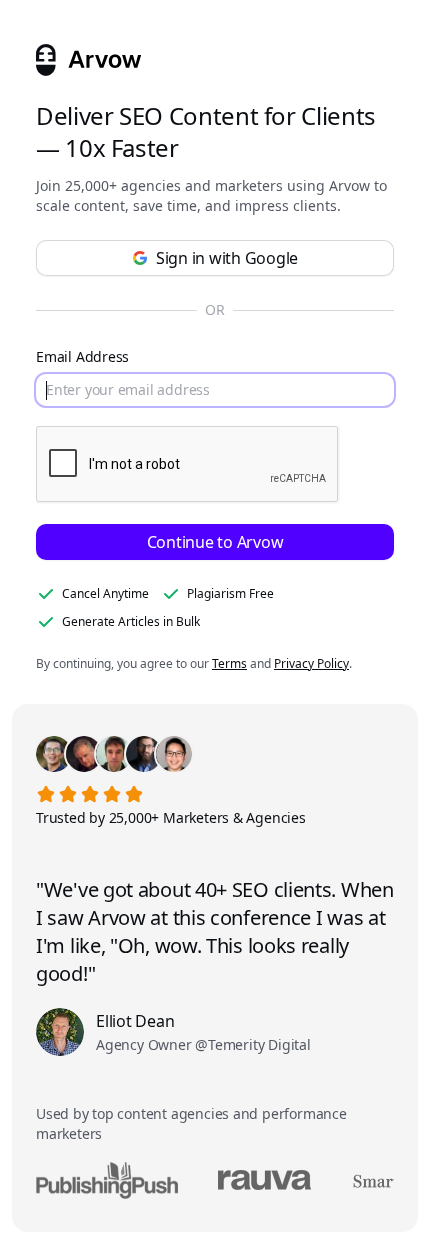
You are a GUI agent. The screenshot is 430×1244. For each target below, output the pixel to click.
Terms (229, 663)
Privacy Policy (311, 663)
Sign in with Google (227, 258)
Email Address (82, 356)
